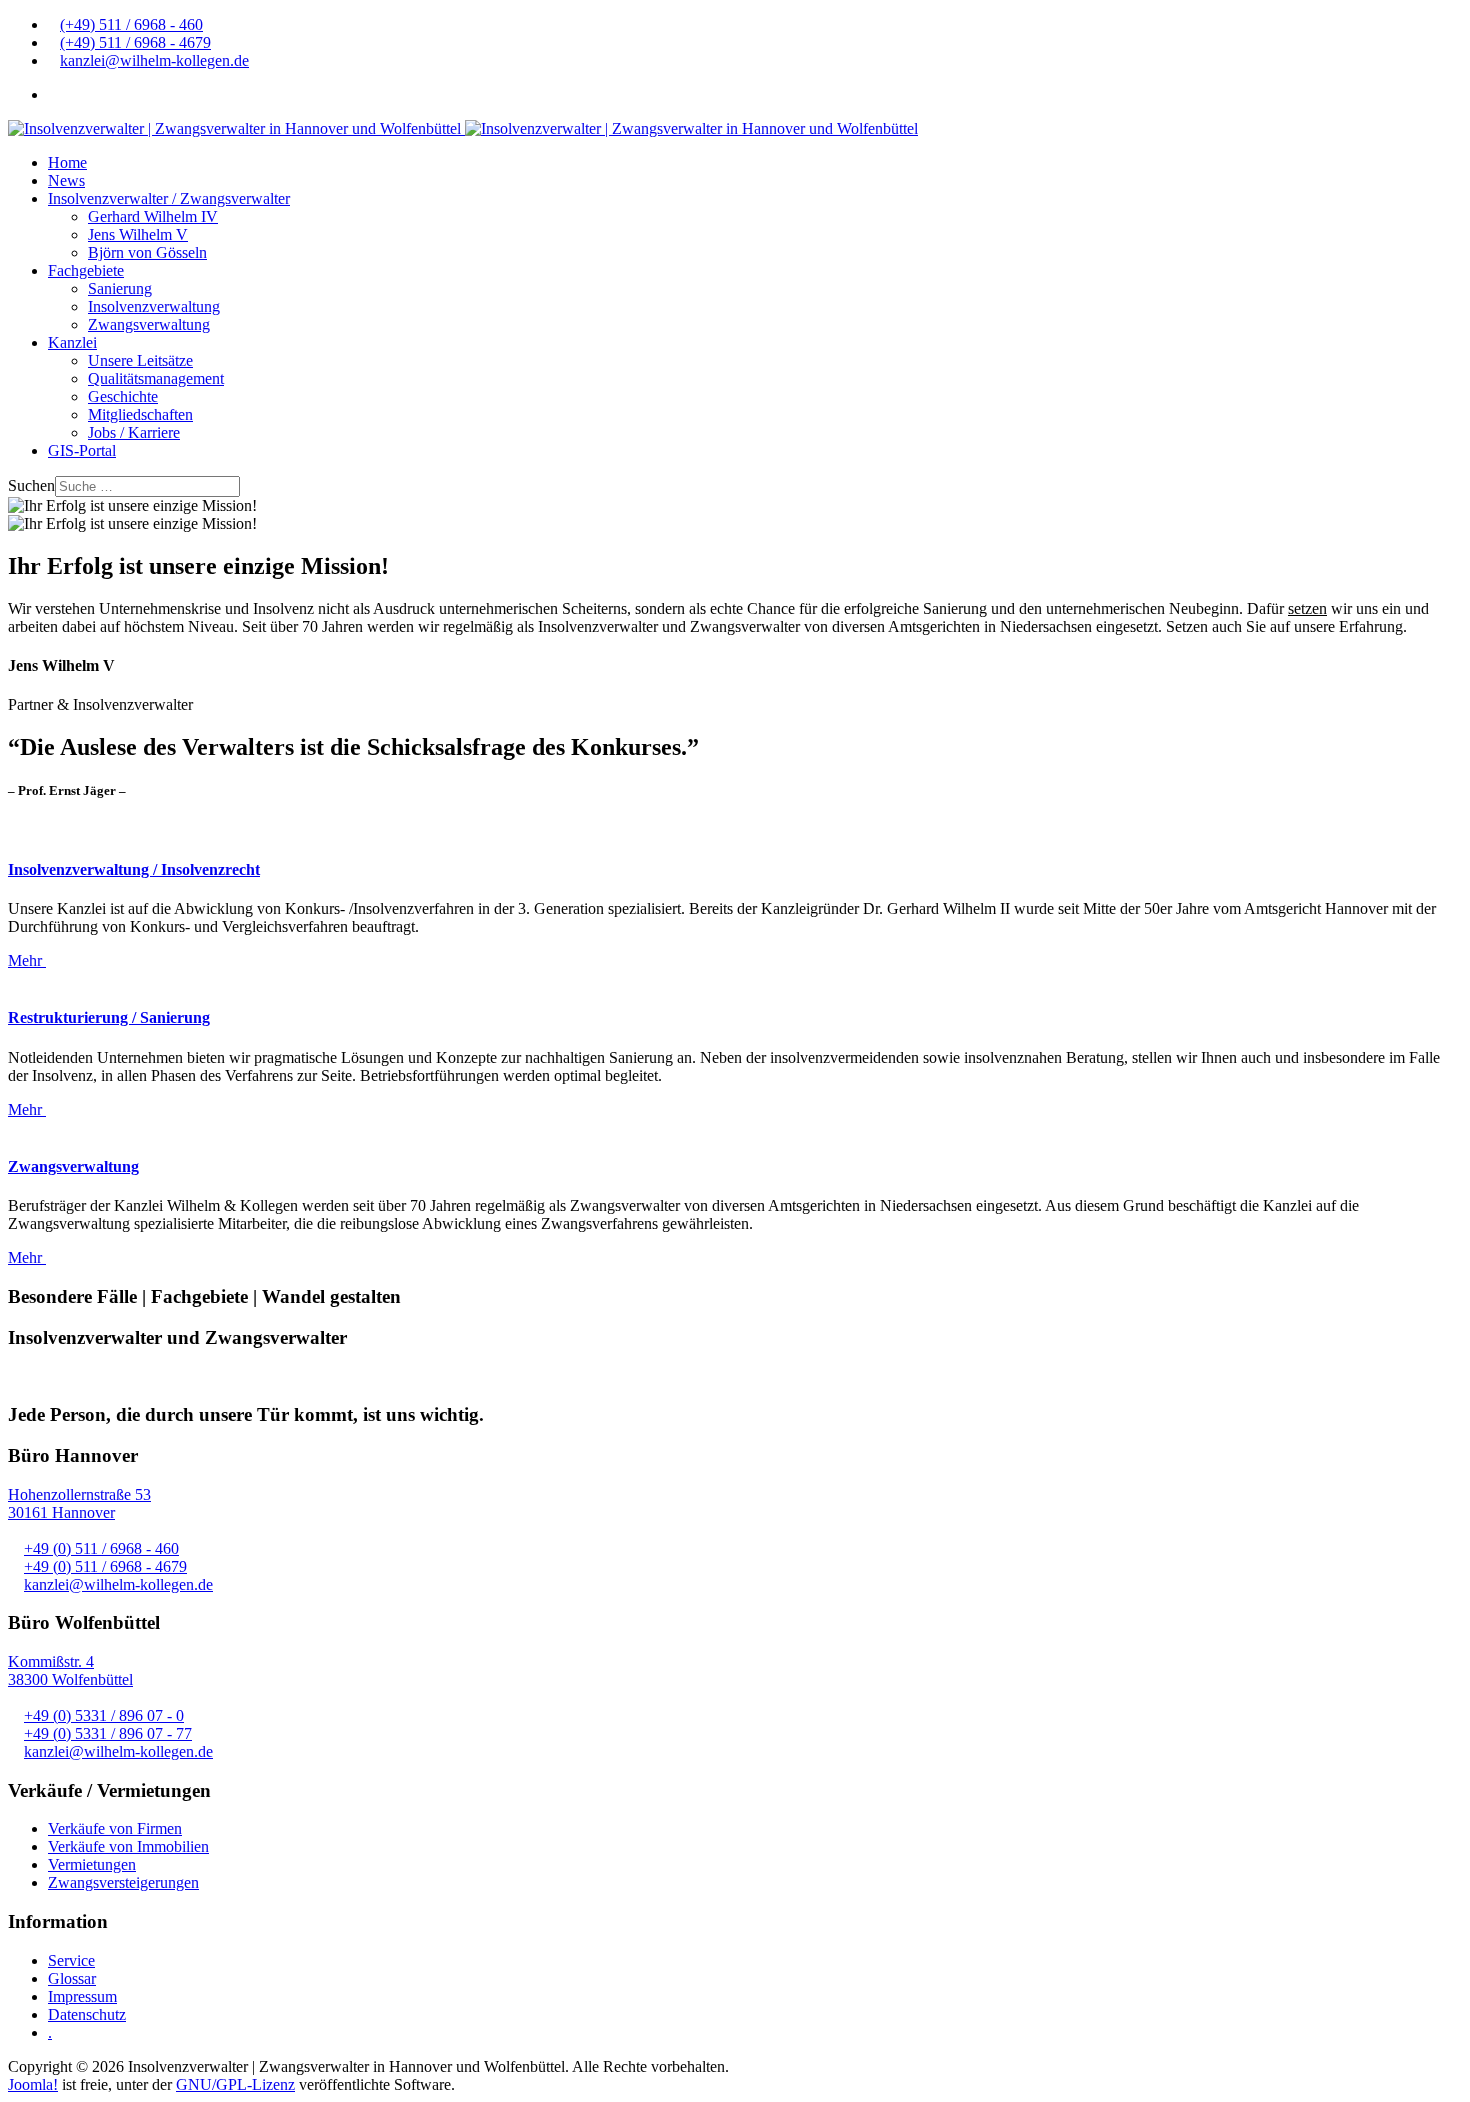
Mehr (27, 960)
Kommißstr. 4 (51, 1661)
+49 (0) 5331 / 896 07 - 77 (108, 1733)
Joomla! (33, 2084)
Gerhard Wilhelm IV (153, 216)
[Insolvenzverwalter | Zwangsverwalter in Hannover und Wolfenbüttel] (463, 128)
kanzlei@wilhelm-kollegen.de (154, 60)
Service (71, 1960)
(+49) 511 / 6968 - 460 (131, 24)
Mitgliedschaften (140, 414)
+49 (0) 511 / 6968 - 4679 (105, 1566)
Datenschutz (87, 2014)
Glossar (72, 1978)
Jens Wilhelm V (138, 234)
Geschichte (123, 396)
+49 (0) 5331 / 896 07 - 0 (104, 1715)
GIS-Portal (82, 450)
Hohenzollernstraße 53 (79, 1494)
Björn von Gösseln (147, 252)
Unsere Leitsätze (140, 360)
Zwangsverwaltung (149, 324)
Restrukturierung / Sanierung (109, 1017)
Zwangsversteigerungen (123, 1882)
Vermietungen (92, 1864)
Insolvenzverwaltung (154, 306)
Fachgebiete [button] (86, 270)
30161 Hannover (61, 1512)
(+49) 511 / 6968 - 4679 (135, 42)
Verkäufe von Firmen (115, 1828)
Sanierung (120, 288)
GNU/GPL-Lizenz (235, 2084)
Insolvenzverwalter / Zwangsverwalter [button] (169, 198)
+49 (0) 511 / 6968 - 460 (101, 1548)
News (66, 180)
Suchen (31, 485)
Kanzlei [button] (72, 342)
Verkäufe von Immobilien (128, 1846)
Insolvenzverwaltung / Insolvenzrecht (134, 869)
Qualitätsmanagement (156, 378)
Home (67, 162)
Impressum (82, 1996)
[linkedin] (54, 94)
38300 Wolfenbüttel (70, 1679)
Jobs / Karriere (134, 432)
